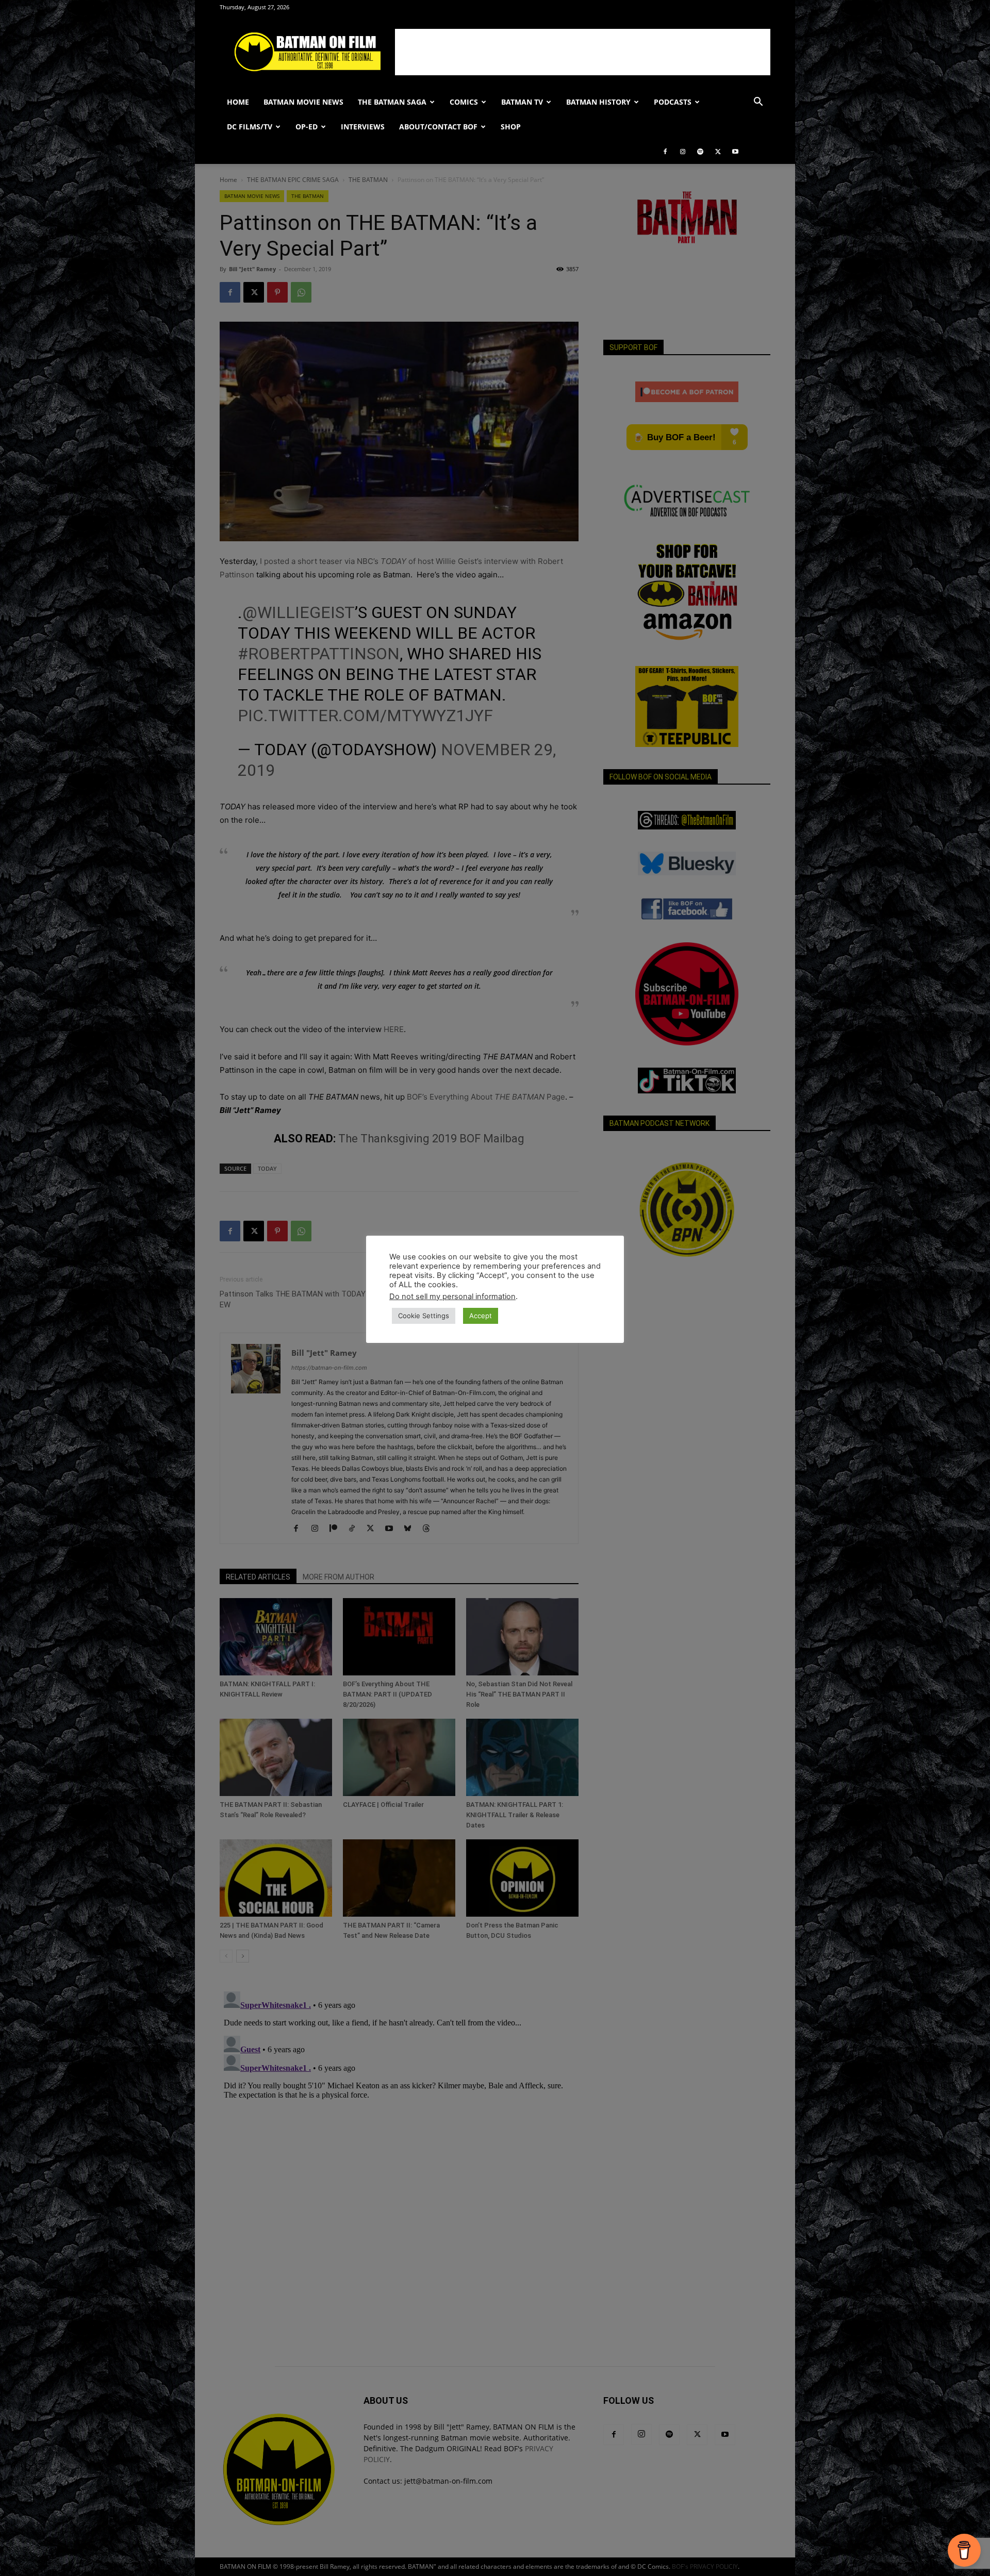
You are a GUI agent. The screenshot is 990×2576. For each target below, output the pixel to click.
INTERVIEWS (363, 127)
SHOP (511, 127)
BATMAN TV (522, 102)
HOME (238, 102)
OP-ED (307, 127)
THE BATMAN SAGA (392, 102)
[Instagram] (683, 152)
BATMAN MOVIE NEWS (303, 102)
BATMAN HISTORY (598, 102)
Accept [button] (481, 1316)
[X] (718, 152)
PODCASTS (673, 102)
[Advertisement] (583, 52)
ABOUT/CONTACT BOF (438, 127)
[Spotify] (700, 152)
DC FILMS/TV (250, 127)
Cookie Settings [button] (424, 1316)
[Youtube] (735, 152)
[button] (758, 103)
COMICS (464, 102)
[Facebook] (665, 152)
